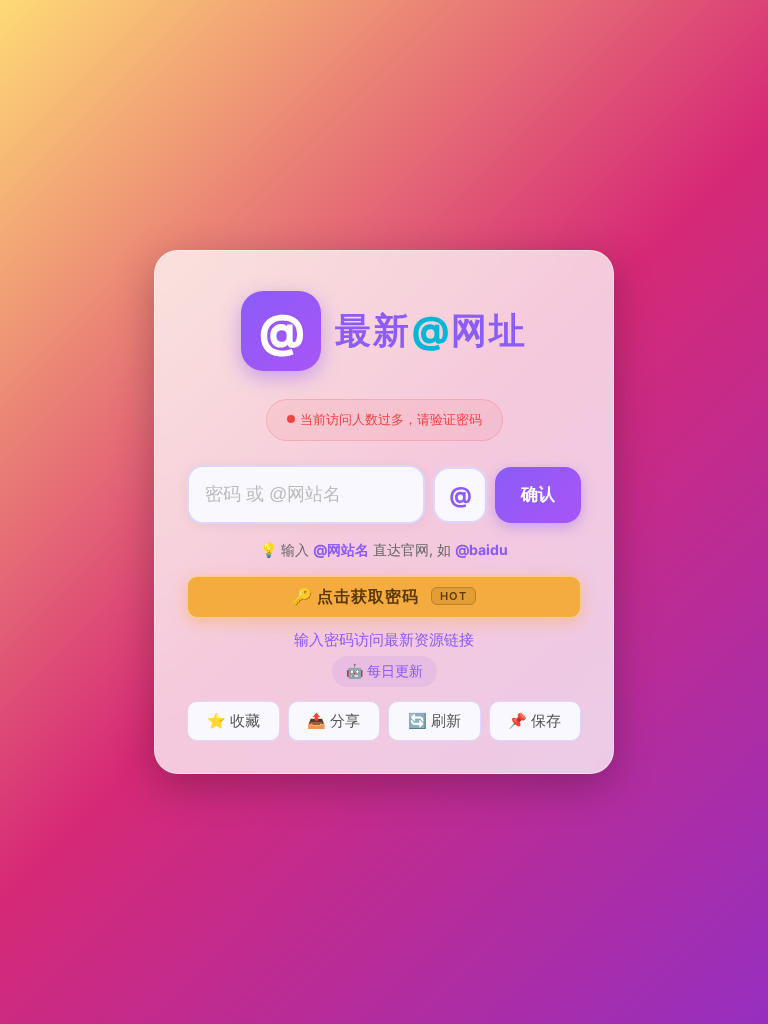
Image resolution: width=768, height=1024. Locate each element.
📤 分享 (333, 720)
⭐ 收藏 (233, 720)
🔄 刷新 (434, 720)
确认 (538, 494)
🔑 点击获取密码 (379, 596)
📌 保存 (534, 720)
